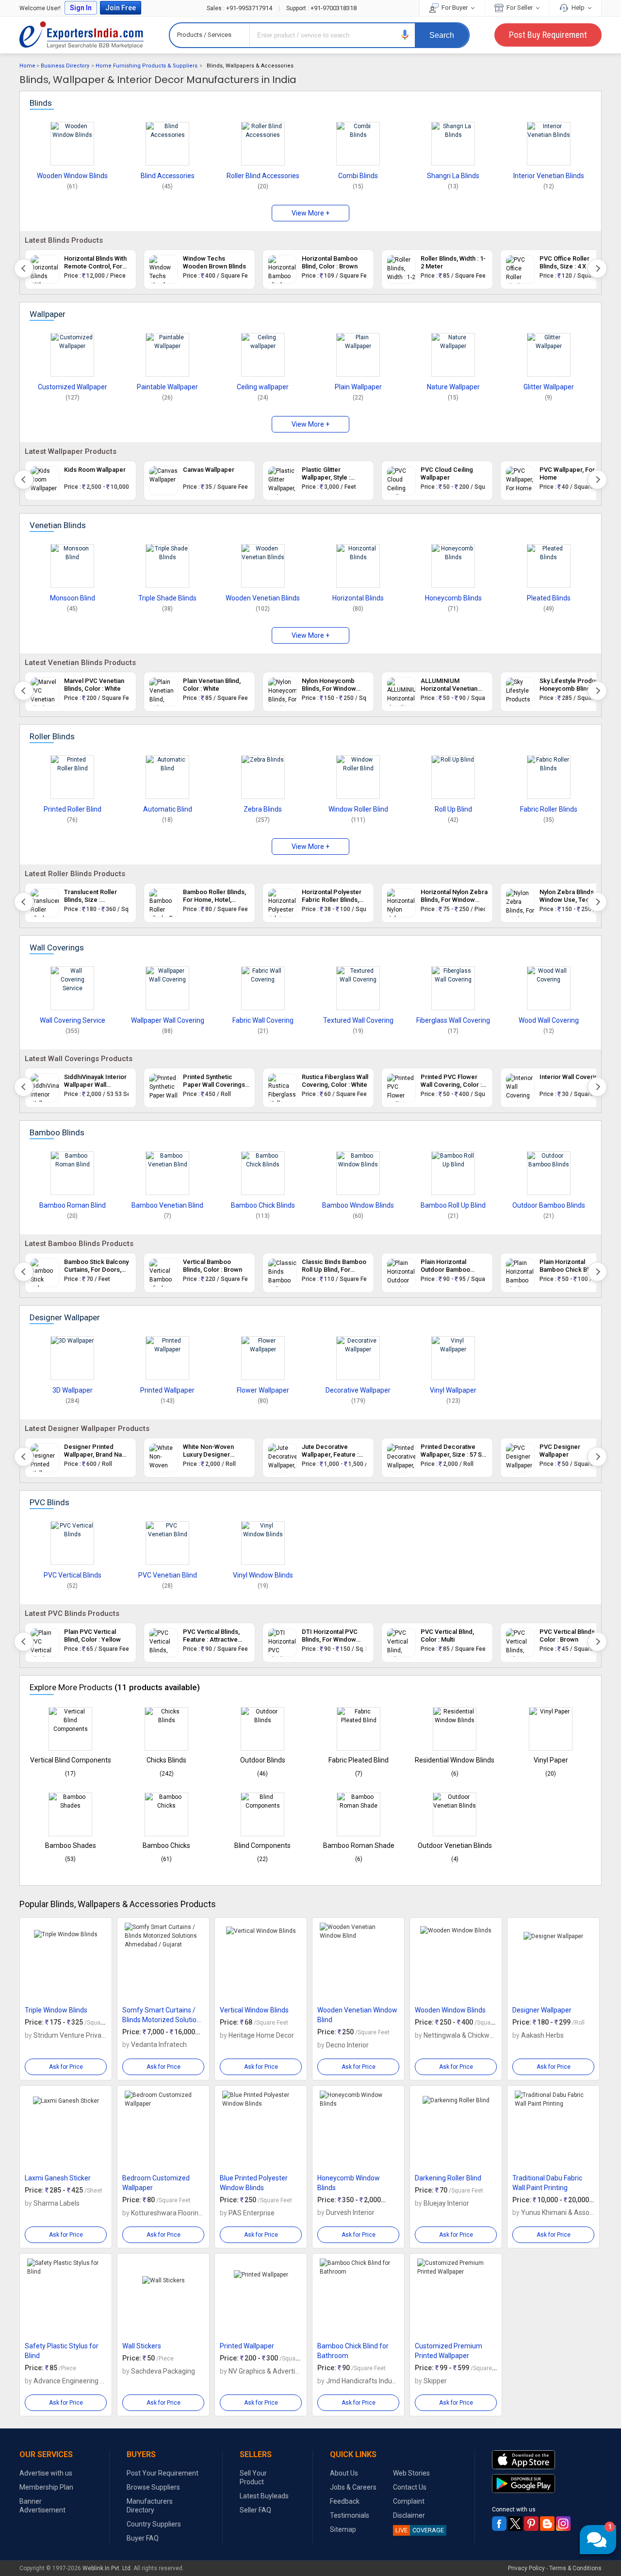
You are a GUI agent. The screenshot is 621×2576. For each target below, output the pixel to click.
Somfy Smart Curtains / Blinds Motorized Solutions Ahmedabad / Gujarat (163, 2015)
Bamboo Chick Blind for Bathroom (353, 2351)
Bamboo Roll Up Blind (453, 1205)
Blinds (41, 103)
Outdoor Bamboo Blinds (549, 1205)
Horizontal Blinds (358, 598)
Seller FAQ (255, 2510)
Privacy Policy (526, 2568)
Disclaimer (409, 2515)
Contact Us (410, 2487)
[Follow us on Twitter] (515, 2524)
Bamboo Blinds (57, 1132)
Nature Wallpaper (453, 387)
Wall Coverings (57, 947)
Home (27, 66)
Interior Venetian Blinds (549, 176)
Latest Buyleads (264, 2496)
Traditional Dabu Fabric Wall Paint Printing (547, 2183)
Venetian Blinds (58, 525)
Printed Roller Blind (73, 809)
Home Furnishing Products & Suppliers (147, 66)
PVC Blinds (49, 1502)
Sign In (81, 8)
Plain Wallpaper (358, 387)
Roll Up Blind (453, 809)
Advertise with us (46, 2473)
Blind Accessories (168, 176)
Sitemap (343, 2529)
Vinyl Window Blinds (263, 1575)
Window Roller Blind (358, 809)
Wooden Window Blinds (72, 176)
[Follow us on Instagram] (563, 2524)
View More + (310, 213)
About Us (344, 2473)
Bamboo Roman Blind (73, 1205)
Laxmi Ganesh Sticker (58, 2178)
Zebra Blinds (263, 809)
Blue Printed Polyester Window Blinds (254, 2183)
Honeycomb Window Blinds (349, 2183)
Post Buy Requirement (548, 35)
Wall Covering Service (73, 1020)
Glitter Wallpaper (549, 387)
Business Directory (65, 66)
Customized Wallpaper (73, 387)
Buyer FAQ (143, 2538)
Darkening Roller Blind (448, 2178)
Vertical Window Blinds (254, 2010)
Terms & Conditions (575, 2568)
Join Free (121, 8)
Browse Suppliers (153, 2487)
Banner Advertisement (42, 2506)
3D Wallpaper (73, 1390)
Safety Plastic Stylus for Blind (62, 2351)
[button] (405, 35)
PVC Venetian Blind (168, 1575)
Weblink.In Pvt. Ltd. (107, 2568)
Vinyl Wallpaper (453, 1390)
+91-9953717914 (240, 8)
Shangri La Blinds (453, 176)
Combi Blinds (358, 176)
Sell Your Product (253, 2477)
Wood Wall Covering (549, 1020)
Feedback (345, 2501)
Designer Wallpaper (65, 1317)
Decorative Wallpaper (358, 1390)
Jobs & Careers (353, 2487)
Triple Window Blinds (56, 2010)
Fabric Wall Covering (263, 1020)
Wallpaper (48, 314)
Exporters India (82, 35)
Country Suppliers (154, 2524)
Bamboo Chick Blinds (263, 1205)
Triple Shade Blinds (167, 598)
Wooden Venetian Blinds (263, 598)
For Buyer (455, 8)
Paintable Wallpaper (167, 387)
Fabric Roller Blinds (549, 809)
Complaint (409, 2501)
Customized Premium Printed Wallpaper (449, 2351)
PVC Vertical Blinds (73, 1575)
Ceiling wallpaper (263, 387)
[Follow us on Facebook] (499, 2524)
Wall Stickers (142, 2346)
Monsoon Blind (73, 598)
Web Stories (411, 2473)
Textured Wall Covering (358, 1020)
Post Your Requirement (163, 2473)
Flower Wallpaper (263, 1390)
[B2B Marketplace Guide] (547, 2524)
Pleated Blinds (549, 598)
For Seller (520, 8)
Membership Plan (46, 2487)
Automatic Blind (168, 809)
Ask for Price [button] (66, 2067)
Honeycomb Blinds (453, 598)
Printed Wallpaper (167, 1390)
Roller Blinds (52, 736)
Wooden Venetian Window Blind (357, 2015)
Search (442, 35)
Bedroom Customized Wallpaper (156, 2183)
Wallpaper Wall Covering (168, 1020)
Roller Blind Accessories (263, 176)
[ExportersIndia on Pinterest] (531, 2524)
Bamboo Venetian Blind (167, 1205)
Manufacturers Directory (150, 2506)
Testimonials (350, 2515)
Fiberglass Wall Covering (453, 1020)
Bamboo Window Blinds (358, 1205)
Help (578, 8)
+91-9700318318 (321, 8)
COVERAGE (420, 2530)
